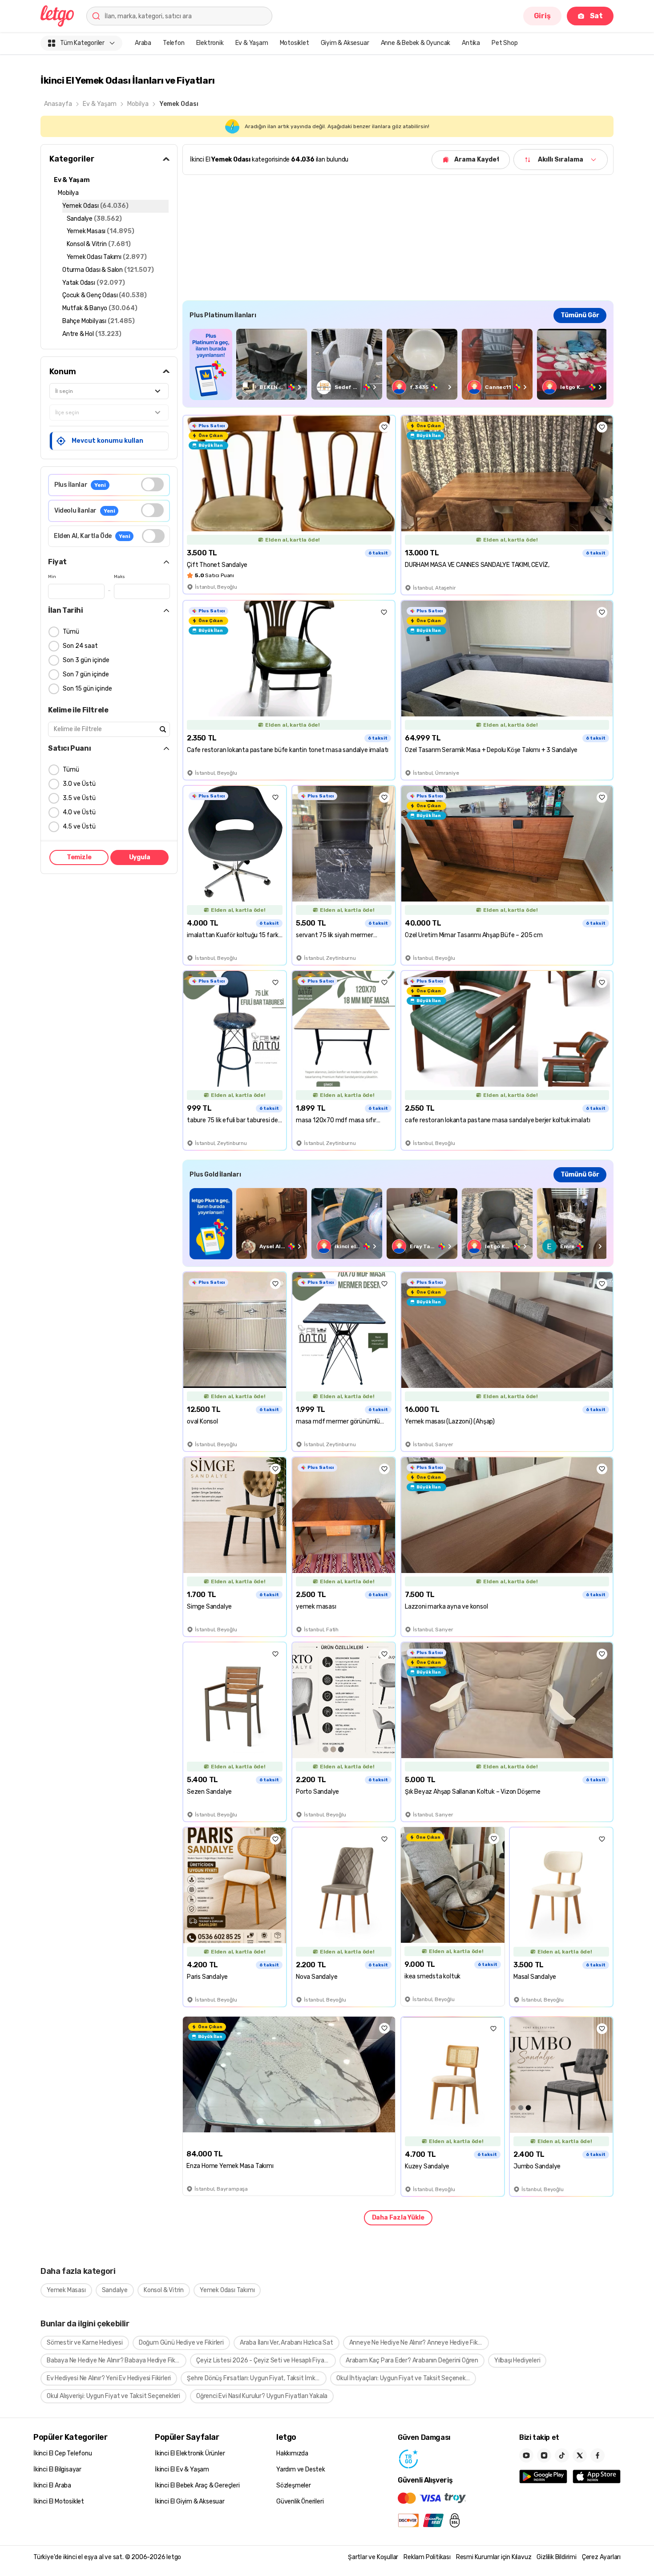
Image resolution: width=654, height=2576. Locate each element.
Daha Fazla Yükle (398, 2218)
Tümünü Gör (580, 315)
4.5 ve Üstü (79, 827)
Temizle (79, 857)
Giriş (542, 16)
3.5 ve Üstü (79, 798)
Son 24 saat (80, 646)
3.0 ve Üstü (79, 784)
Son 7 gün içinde (86, 674)
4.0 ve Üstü (79, 812)
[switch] (152, 484)
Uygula (140, 857)
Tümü (71, 632)
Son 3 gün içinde (86, 660)
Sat (596, 16)
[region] (398, 364)
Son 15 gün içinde (87, 689)
